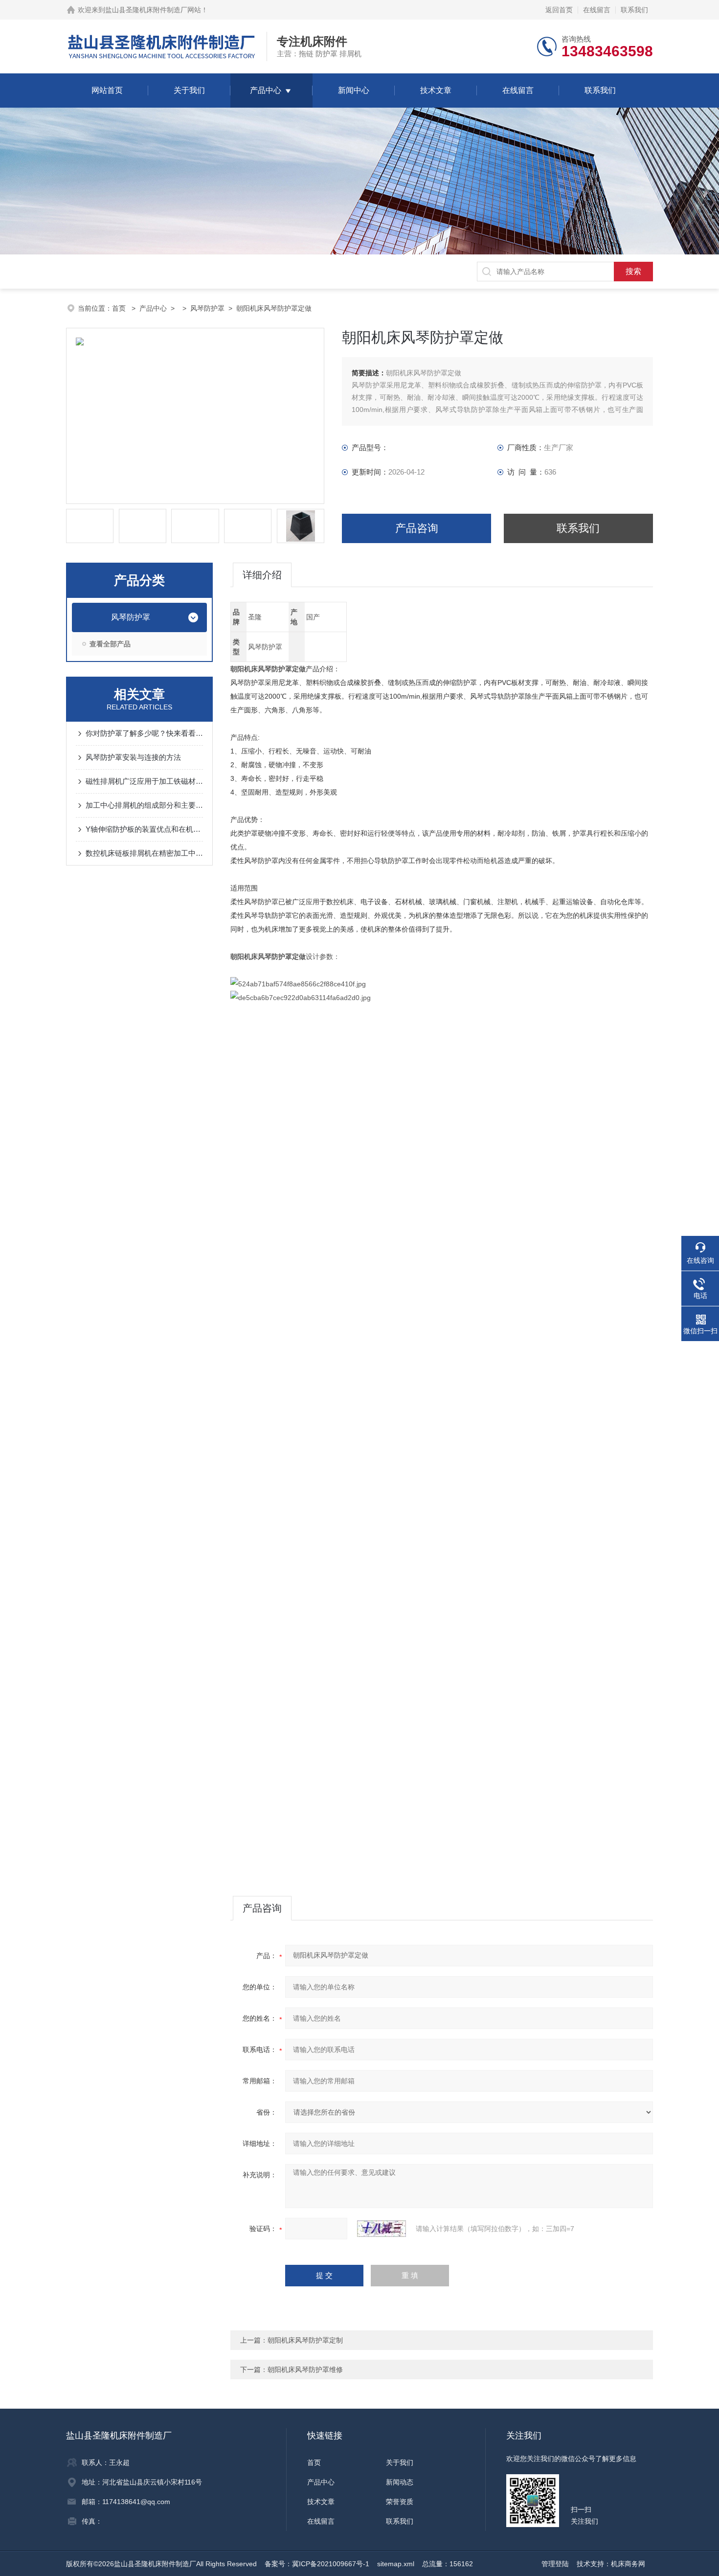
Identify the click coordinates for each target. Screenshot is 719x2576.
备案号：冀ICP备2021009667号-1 (317, 2564)
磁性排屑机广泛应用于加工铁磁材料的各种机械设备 (144, 781)
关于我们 (189, 90)
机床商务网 (628, 2564)
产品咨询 (417, 528)
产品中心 (266, 90)
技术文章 (436, 90)
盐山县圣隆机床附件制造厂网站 (153, 10)
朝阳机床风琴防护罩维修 (305, 2370)
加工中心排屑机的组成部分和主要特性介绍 (144, 805)
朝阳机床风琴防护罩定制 (305, 2340)
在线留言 (597, 10)
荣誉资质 (400, 2502)
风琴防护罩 (207, 308)
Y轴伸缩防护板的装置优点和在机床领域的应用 (144, 829)
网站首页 (107, 90)
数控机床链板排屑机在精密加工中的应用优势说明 (144, 853)
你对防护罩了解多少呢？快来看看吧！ (144, 733)
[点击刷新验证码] (382, 2229)
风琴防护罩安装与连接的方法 (133, 757)
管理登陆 (555, 2564)
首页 (120, 308)
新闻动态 (400, 2482)
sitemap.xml (396, 2564)
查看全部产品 (110, 644)
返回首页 (559, 10)
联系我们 (634, 10)
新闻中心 (354, 90)
